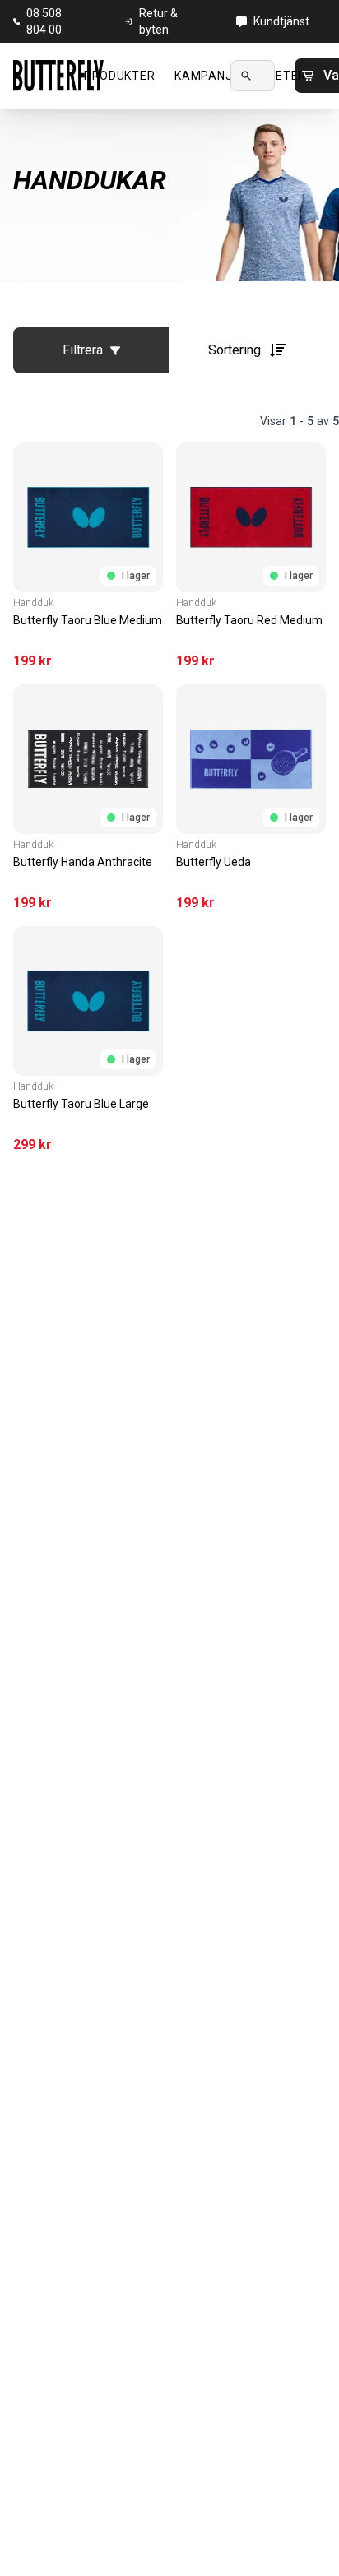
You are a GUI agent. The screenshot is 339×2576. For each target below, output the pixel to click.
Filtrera (83, 350)
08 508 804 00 (44, 21)
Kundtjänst (281, 21)
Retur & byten (158, 21)
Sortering (235, 350)
